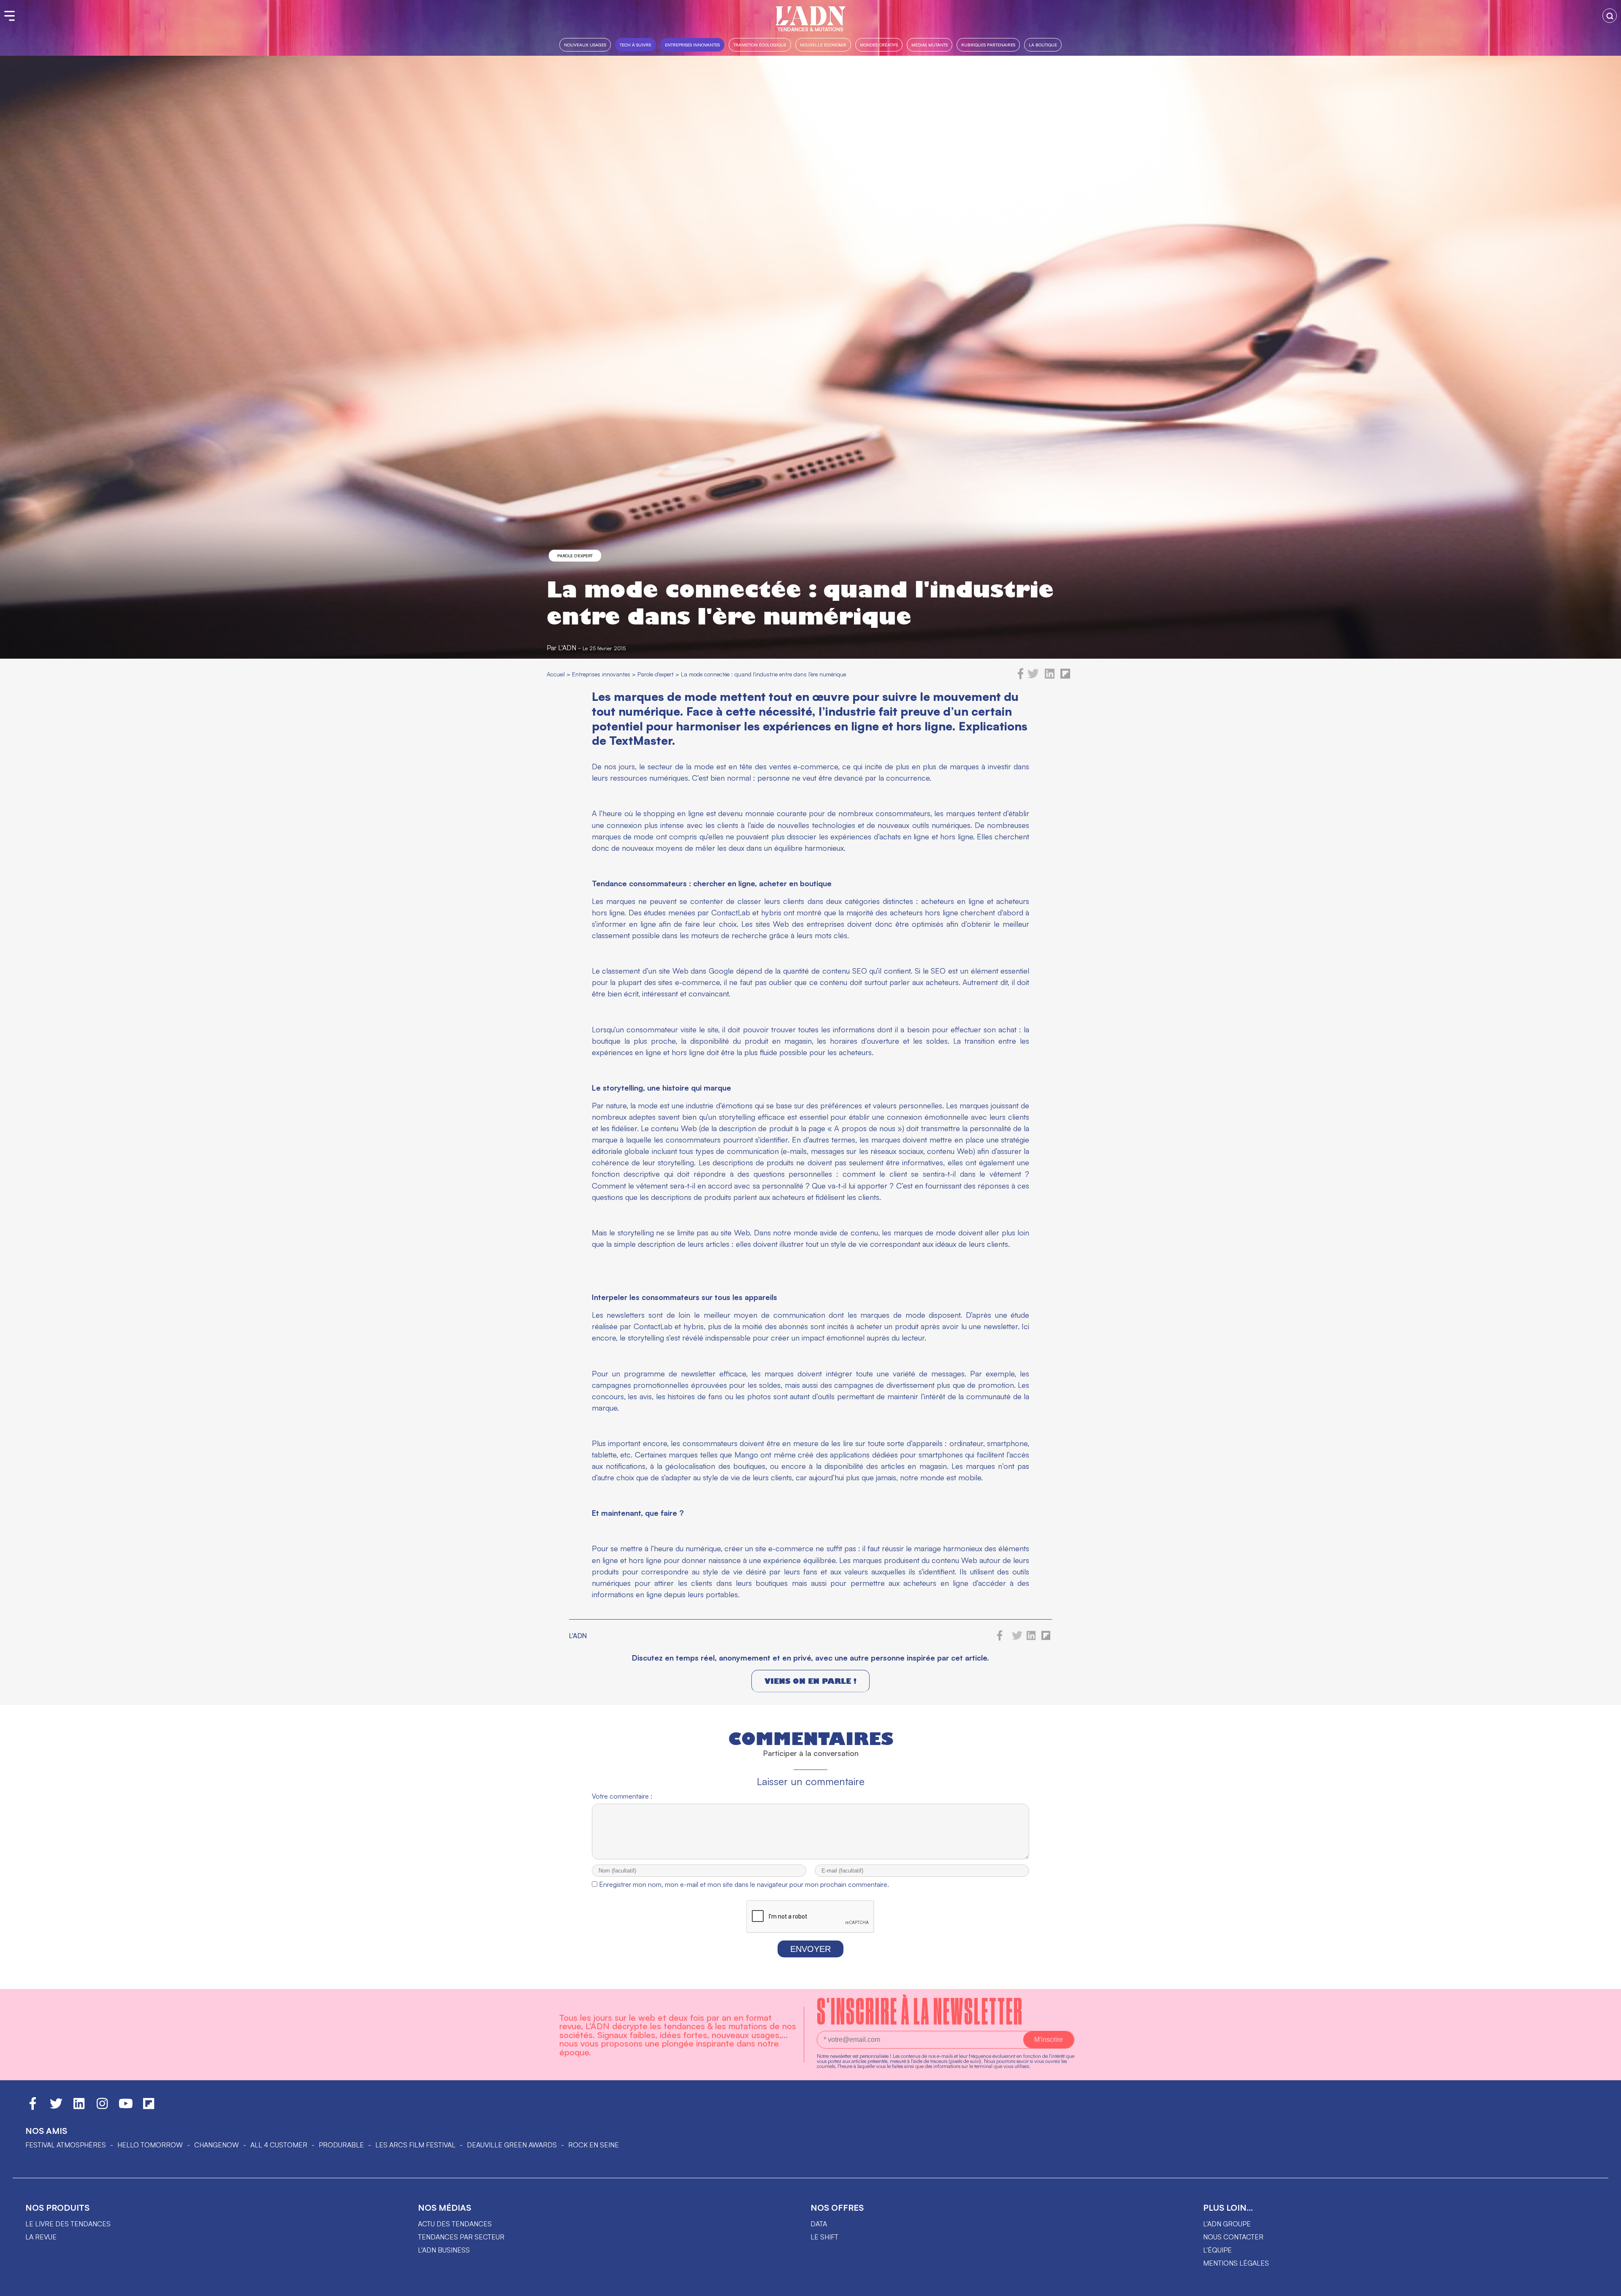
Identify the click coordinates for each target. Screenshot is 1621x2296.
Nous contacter (1233, 2237)
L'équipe (1217, 2250)
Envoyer (810, 1949)
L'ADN (567, 648)
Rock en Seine (594, 2145)
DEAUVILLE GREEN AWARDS (512, 2145)
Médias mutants (930, 45)
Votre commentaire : (622, 1796)
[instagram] (102, 2107)
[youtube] (126, 2107)
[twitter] (1033, 677)
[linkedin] (1050, 677)
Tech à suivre (636, 45)
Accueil (556, 674)
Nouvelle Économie (823, 45)
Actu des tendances (455, 2224)
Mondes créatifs (879, 45)
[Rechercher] (1610, 16)
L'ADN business (444, 2250)
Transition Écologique (760, 45)
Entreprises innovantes (692, 45)
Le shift (824, 2237)
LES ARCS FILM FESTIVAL (415, 2145)
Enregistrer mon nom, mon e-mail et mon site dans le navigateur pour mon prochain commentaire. (744, 1884)
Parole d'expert (575, 556)
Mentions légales (1236, 2263)
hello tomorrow (150, 2145)
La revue (41, 2237)
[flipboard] (1065, 677)
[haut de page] (1606, 2285)
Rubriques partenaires (988, 45)
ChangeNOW (217, 2145)
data (819, 2224)
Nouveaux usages (585, 45)
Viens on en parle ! (810, 1681)
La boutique (1043, 45)
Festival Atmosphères (66, 2145)
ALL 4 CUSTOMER (279, 2145)
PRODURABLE (341, 2145)
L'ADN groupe (1227, 2224)
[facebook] (1021, 677)
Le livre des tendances (68, 2224)
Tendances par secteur (461, 2237)
